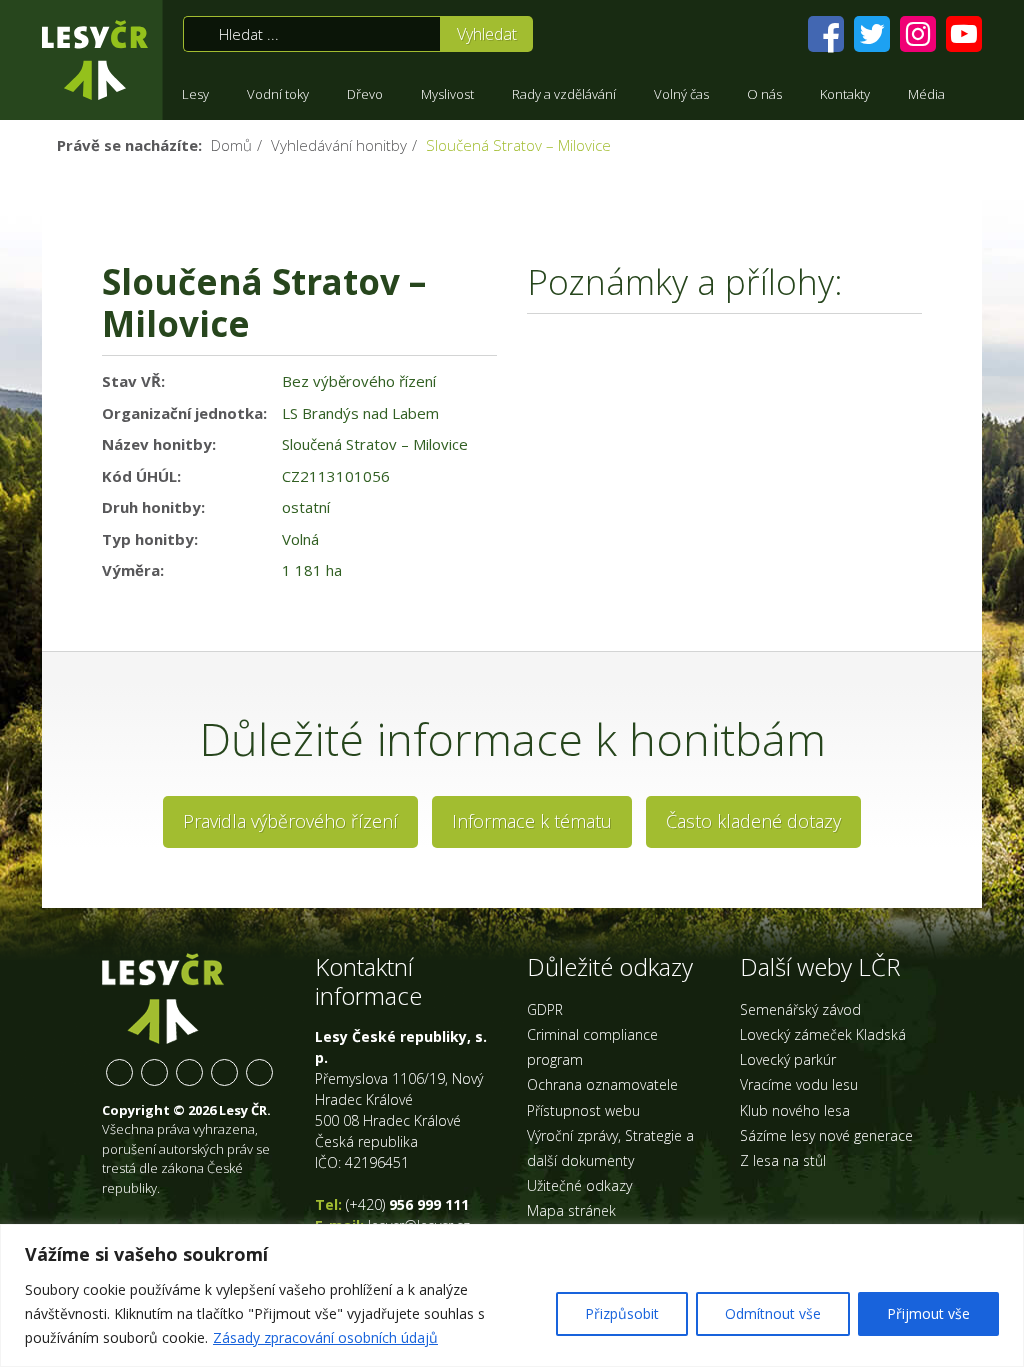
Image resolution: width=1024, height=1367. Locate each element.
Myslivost (447, 94)
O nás (764, 94)
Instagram (189, 1072)
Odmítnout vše (773, 1313)
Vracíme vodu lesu (799, 1084)
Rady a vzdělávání (564, 94)
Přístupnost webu (583, 1110)
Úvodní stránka (95, 60)
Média (926, 94)
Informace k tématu (532, 821)
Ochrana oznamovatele (602, 1084)
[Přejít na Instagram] (918, 34)
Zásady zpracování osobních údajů (325, 1337)
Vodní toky (278, 94)
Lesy (195, 94)
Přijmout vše (928, 1313)
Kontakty (845, 94)
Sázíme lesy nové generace (826, 1135)
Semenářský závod (800, 1009)
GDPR (545, 1009)
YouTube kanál (224, 1072)
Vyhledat (487, 34)
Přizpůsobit (622, 1313)
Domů (231, 145)
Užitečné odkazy (579, 1185)
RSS (259, 1072)
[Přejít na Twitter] (872, 34)
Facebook (119, 1072)
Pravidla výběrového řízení (290, 821)
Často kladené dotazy (753, 821)
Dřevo (365, 94)
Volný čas (681, 94)
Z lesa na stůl (783, 1160)
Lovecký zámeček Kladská (823, 1034)
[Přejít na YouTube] (964, 34)
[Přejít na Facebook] (826, 34)
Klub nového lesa (795, 1110)
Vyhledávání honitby (339, 145)
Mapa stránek (571, 1210)
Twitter (154, 1072)
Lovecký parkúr (788, 1059)
